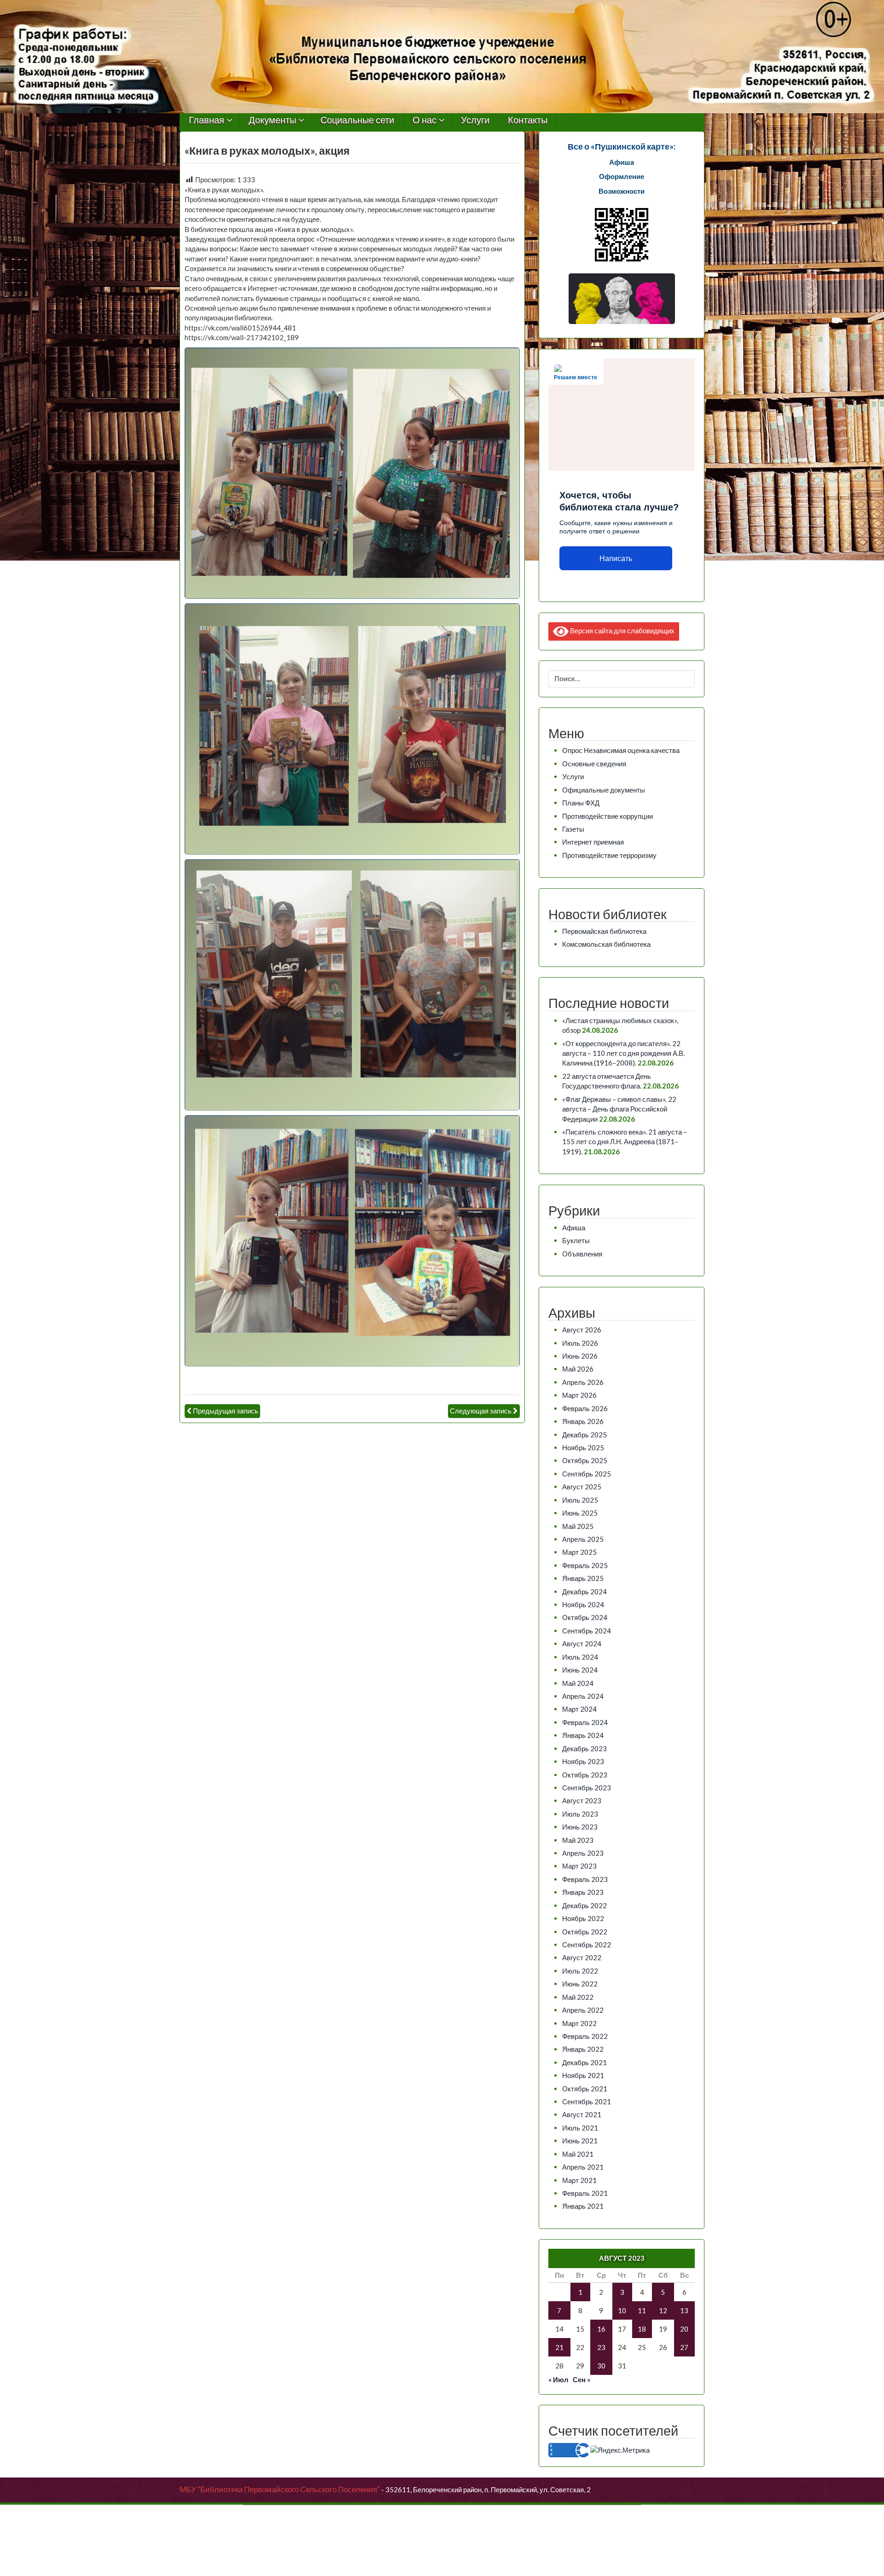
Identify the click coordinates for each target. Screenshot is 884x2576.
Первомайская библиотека (604, 931)
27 (684, 2347)
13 (684, 2310)
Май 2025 (578, 1526)
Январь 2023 (583, 1892)
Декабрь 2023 (584, 1748)
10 (622, 2310)
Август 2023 (582, 1800)
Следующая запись (481, 1411)
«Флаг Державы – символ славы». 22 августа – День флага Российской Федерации (619, 1109)
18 (642, 2329)
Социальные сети (357, 120)
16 (601, 2329)
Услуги (475, 120)
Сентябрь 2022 (587, 1945)
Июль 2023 (580, 1814)
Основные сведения (594, 764)
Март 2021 (579, 2180)
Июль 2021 (580, 2128)
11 (642, 2310)
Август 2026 (582, 1330)
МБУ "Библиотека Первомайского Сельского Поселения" (280, 2489)
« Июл (558, 2379)
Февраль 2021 (585, 2193)
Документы (272, 120)
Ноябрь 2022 (583, 1918)
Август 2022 (582, 1957)
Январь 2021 (583, 2206)
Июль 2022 (580, 1971)
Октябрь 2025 (585, 1460)
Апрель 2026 (583, 1382)
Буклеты (576, 1240)
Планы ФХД (581, 803)
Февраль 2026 (585, 1408)
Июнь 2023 (580, 1827)
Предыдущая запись (226, 1411)
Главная (206, 120)
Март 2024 (579, 1709)
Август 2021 (582, 2114)
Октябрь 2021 (585, 2089)
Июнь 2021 (580, 2141)
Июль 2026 (580, 1343)
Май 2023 (578, 1840)
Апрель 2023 (583, 1853)
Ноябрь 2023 (583, 1761)
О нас (425, 120)
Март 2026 (579, 1395)
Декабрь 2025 (584, 1435)
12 (663, 2310)
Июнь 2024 (580, 1670)
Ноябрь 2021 (583, 2075)
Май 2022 (578, 1997)
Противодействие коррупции (608, 816)
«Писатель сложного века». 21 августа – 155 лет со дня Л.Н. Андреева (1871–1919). (625, 1142)
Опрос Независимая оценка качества (621, 750)
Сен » (582, 2379)
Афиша (574, 1227)
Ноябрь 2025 (583, 1447)
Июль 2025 (580, 1500)
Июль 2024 (580, 1657)
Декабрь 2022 (584, 1905)
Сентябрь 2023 (587, 1788)
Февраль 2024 (585, 1722)
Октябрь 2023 (585, 1775)
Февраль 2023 (585, 1879)
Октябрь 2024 (585, 1617)
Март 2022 (579, 2023)
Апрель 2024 (583, 1696)
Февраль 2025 (585, 1565)
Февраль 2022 (585, 2036)
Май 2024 (578, 1683)
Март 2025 (579, 1552)
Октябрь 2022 (585, 1932)
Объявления (582, 1254)
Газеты (573, 829)
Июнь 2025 (580, 1513)
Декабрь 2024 (584, 1592)
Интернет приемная (593, 842)
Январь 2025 (583, 1578)
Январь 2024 (583, 1735)
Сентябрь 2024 (587, 1631)
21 (559, 2347)
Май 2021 (578, 2154)
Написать (616, 559)
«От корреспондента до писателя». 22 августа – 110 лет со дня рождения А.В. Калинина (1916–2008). (623, 1053)
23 (601, 2347)
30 (601, 2366)
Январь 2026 (583, 1421)
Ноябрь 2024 (583, 1604)
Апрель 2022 (583, 2010)
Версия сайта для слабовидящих (622, 630)
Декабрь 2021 (584, 2062)
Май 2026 (578, 1369)
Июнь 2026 (580, 1356)
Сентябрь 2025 (587, 1474)
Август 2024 (582, 1644)
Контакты (528, 120)
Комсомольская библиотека (606, 944)
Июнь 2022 (580, 1984)
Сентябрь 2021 (587, 2101)
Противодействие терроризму (609, 855)
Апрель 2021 (583, 2167)
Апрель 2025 (583, 1539)
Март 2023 (579, 1866)
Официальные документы (604, 790)
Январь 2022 (583, 2049)
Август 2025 (582, 1487)
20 (684, 2329)
